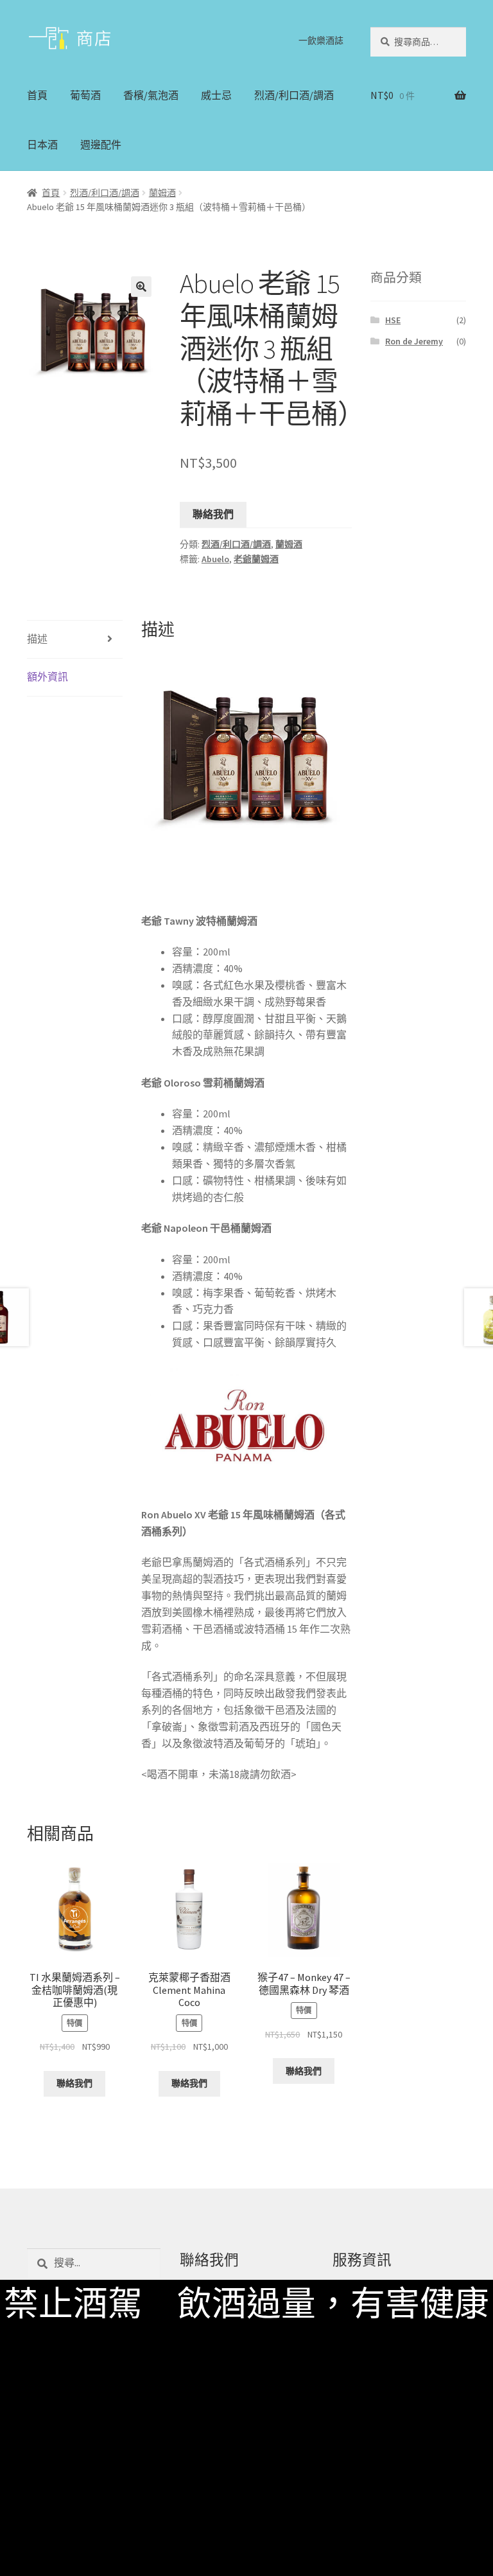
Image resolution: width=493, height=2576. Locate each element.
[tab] (75, 640)
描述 (37, 639)
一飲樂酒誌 (321, 40)
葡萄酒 (85, 95)
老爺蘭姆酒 (256, 559)
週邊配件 (101, 145)
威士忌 (216, 95)
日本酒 (42, 145)
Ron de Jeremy (414, 341)
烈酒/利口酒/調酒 (294, 95)
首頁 (37, 95)
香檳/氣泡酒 (151, 95)
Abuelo (215, 559)
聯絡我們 (213, 514)
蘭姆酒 (162, 193)
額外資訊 (48, 677)
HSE (393, 320)
